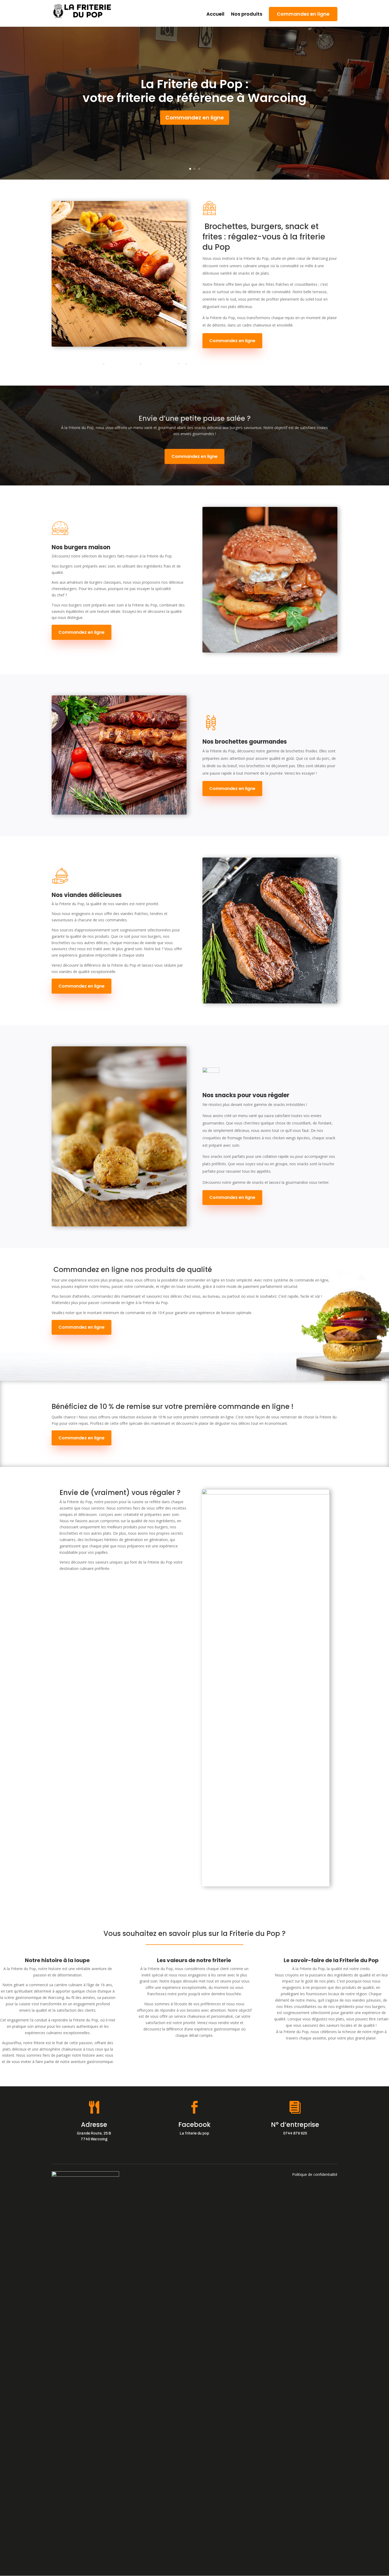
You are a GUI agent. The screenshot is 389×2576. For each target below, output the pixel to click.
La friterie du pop (194, 2133)
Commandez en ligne (303, 14)
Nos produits (247, 15)
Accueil (215, 15)
